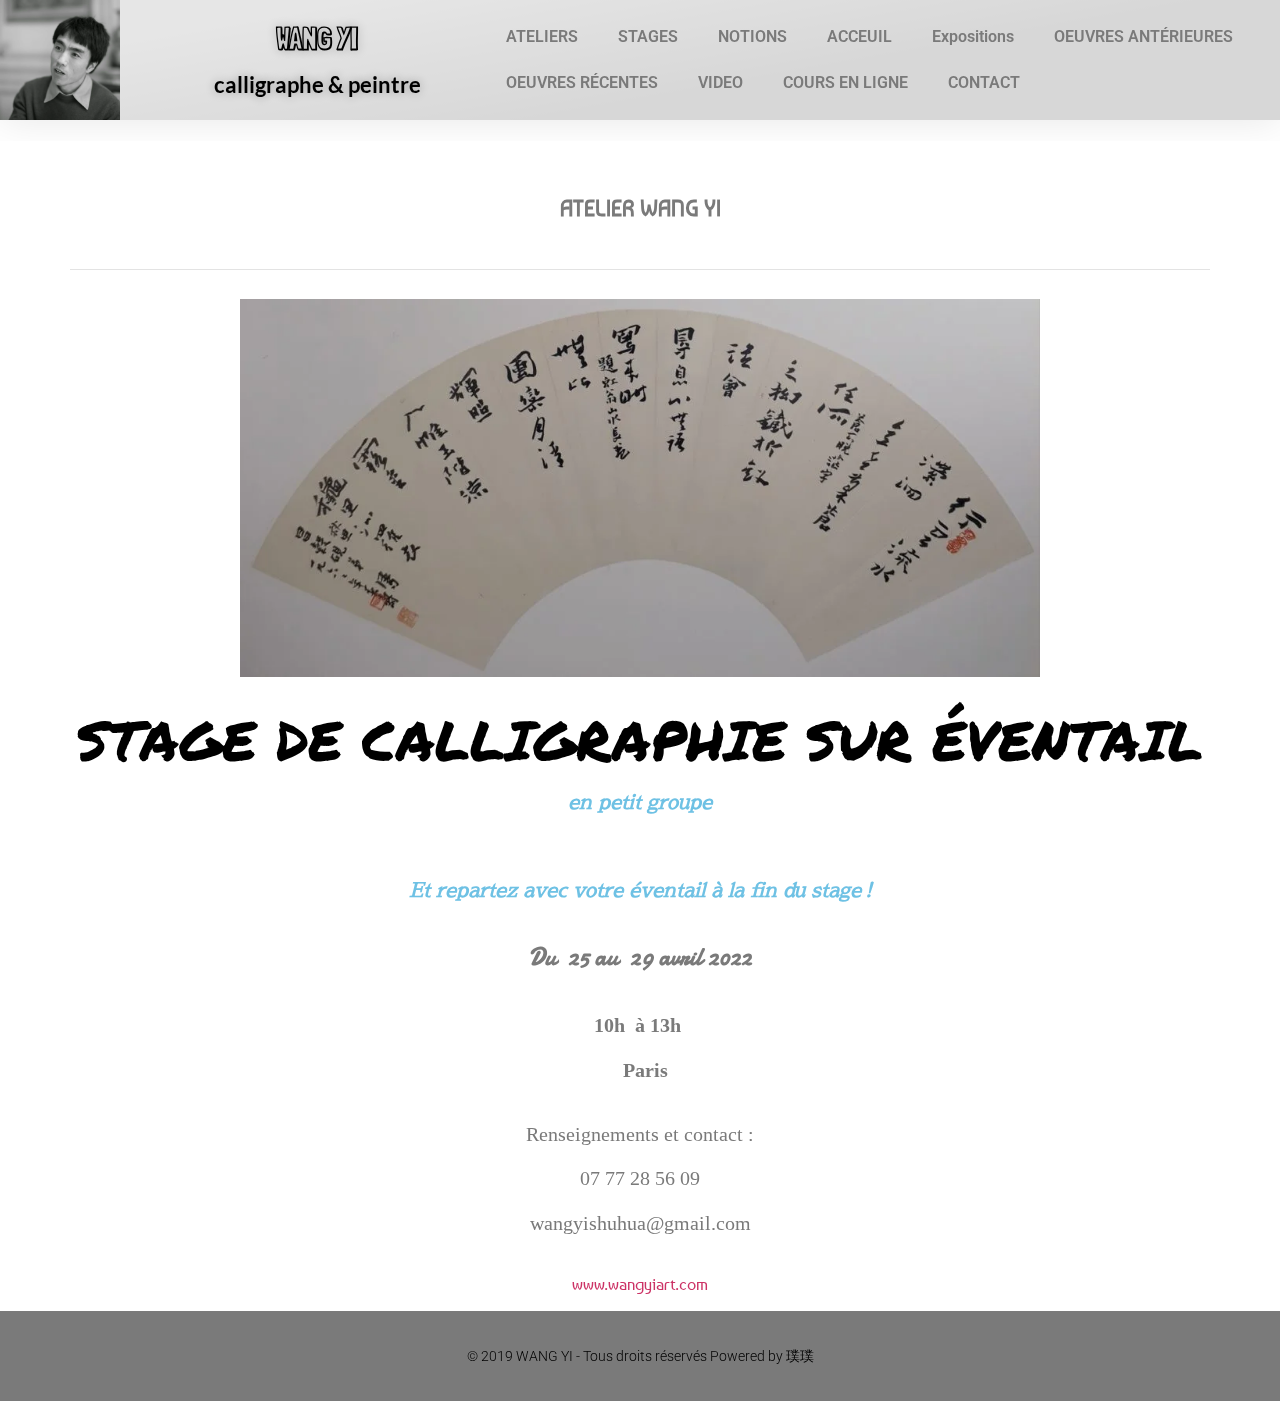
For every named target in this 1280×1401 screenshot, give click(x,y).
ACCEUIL (859, 36)
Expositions (973, 36)
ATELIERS (542, 36)
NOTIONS (752, 36)
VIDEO (720, 82)
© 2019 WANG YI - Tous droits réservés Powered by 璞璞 (640, 1356)
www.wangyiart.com (640, 1284)
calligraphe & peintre (317, 84)
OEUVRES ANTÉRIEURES (1143, 36)
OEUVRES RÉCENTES (582, 82)
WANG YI (317, 38)
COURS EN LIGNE (845, 82)
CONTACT (984, 82)
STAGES (648, 36)
